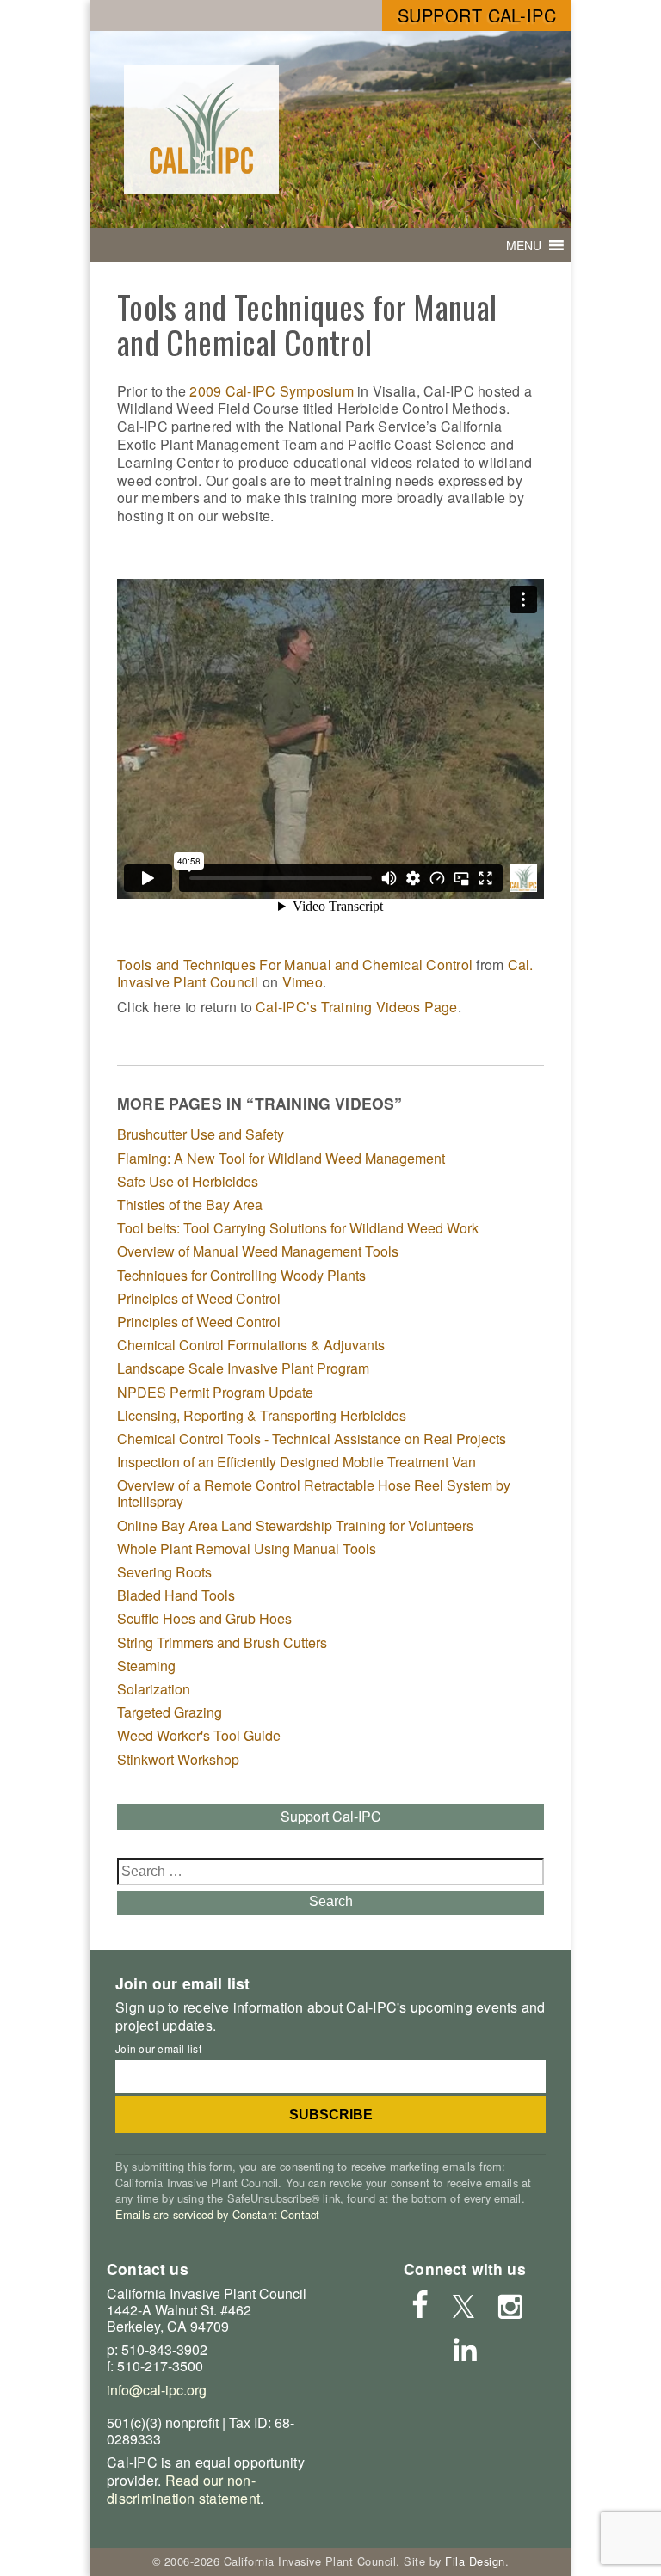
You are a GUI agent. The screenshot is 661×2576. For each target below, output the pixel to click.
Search (331, 1901)
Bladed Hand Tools (176, 1595)
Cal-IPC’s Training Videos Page (357, 1007)
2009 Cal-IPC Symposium (272, 391)
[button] (524, 245)
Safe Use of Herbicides (188, 1181)
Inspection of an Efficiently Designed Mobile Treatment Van (297, 1462)
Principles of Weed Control (199, 1298)
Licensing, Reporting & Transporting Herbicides (262, 1415)
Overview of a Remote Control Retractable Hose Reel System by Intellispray (314, 1493)
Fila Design (475, 2561)
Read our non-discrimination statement (183, 2489)
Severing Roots (164, 1572)
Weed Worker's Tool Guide (199, 1735)
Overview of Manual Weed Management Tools (258, 1251)
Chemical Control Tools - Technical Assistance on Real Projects (312, 1439)
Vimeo (303, 982)
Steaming (146, 1666)
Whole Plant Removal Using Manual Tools (247, 1549)
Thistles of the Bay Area (190, 1205)
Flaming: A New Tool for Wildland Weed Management (281, 1158)
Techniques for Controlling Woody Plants (241, 1275)
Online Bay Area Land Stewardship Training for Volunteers (295, 1525)
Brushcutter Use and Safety (201, 1134)
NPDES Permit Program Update (215, 1392)
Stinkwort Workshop (178, 1759)
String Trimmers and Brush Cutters (222, 1642)
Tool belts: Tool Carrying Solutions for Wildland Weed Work (298, 1228)
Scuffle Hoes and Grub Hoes (204, 1618)
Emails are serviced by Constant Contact (217, 2214)
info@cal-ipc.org (157, 2390)
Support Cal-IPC (477, 15)
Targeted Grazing (170, 1712)
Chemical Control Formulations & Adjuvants (251, 1345)
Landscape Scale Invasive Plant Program (243, 1368)
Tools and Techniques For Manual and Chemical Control (295, 965)
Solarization (154, 1689)
